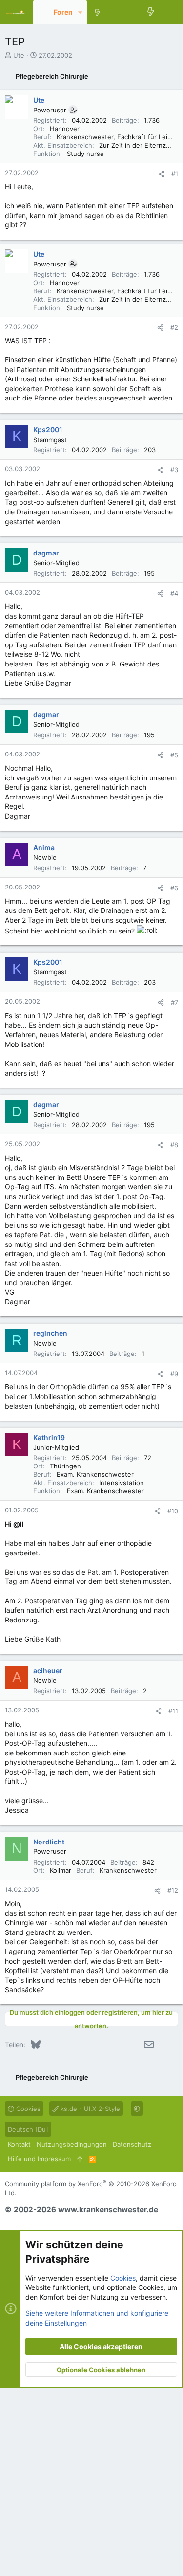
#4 (174, 593)
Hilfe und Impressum (39, 2159)
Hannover (65, 129)
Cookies (27, 2109)
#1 (175, 174)
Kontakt (19, 2144)
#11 (173, 1711)
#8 (174, 1145)
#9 (174, 1374)
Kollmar (61, 1870)
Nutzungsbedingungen (72, 2144)
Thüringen (65, 1466)
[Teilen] (161, 174)
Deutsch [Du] (28, 2129)
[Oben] (80, 2159)
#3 (174, 470)
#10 (173, 1511)
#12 (173, 1890)
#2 (174, 327)
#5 (174, 755)
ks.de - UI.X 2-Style (89, 2109)
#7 (174, 1002)
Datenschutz (132, 2144)
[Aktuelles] (151, 12)
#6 (174, 888)
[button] (80, 12)
